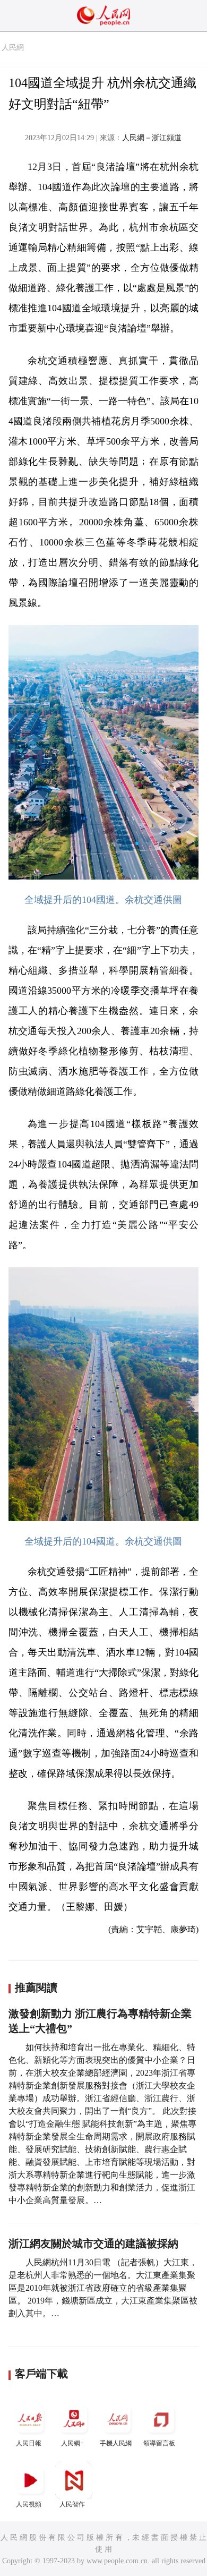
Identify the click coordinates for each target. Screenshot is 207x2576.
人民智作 (72, 2504)
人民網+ (72, 2443)
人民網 (13, 48)
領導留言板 (159, 2443)
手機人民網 (116, 2443)
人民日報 (29, 2443)
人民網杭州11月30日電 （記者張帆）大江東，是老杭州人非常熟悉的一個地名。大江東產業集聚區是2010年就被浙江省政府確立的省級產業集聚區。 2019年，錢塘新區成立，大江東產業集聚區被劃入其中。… (103, 2288)
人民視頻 (29, 2504)
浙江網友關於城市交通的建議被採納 (93, 2244)
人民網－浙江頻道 (152, 138)
